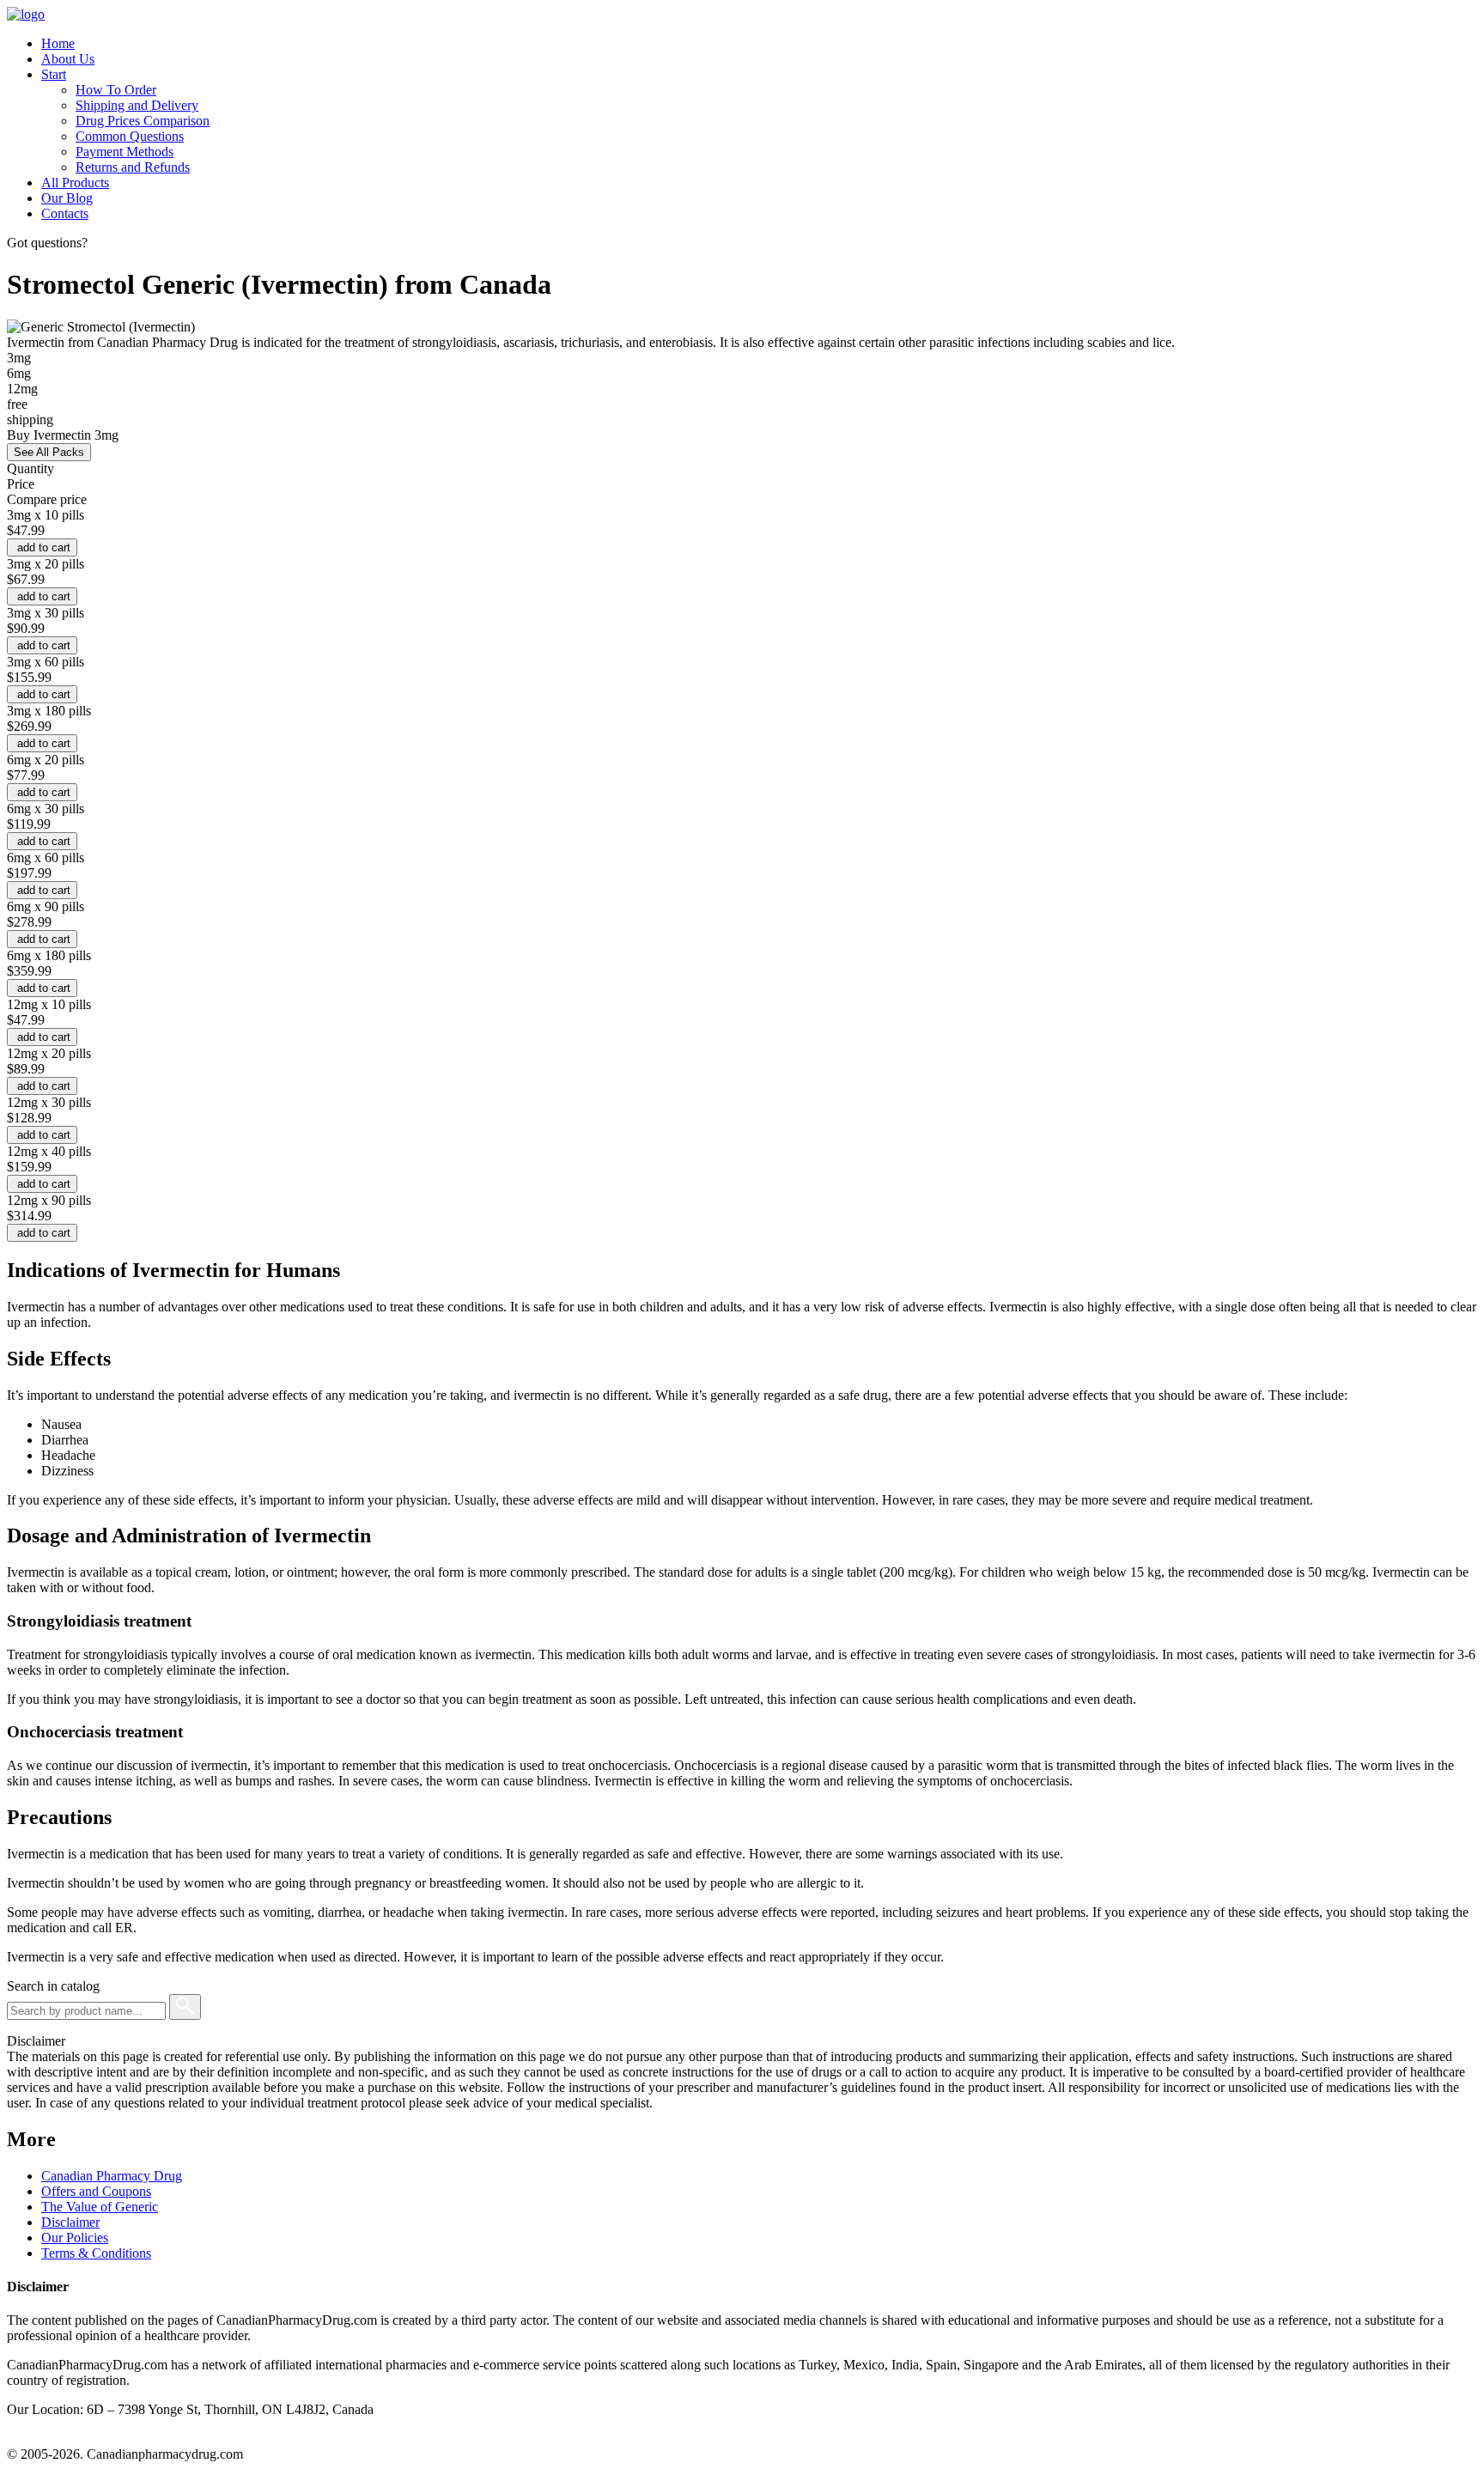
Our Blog (67, 198)
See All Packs (49, 452)
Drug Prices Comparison (143, 121)
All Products (75, 182)
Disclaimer (70, 2222)
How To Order (116, 90)
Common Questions (130, 136)
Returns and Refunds (133, 167)
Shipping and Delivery (137, 105)
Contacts (65, 213)
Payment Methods (125, 152)
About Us (68, 59)
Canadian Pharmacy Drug (112, 2176)
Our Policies (75, 2238)
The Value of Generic (100, 2207)
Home (58, 43)
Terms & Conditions (96, 2253)
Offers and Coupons (96, 2191)
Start (54, 74)
